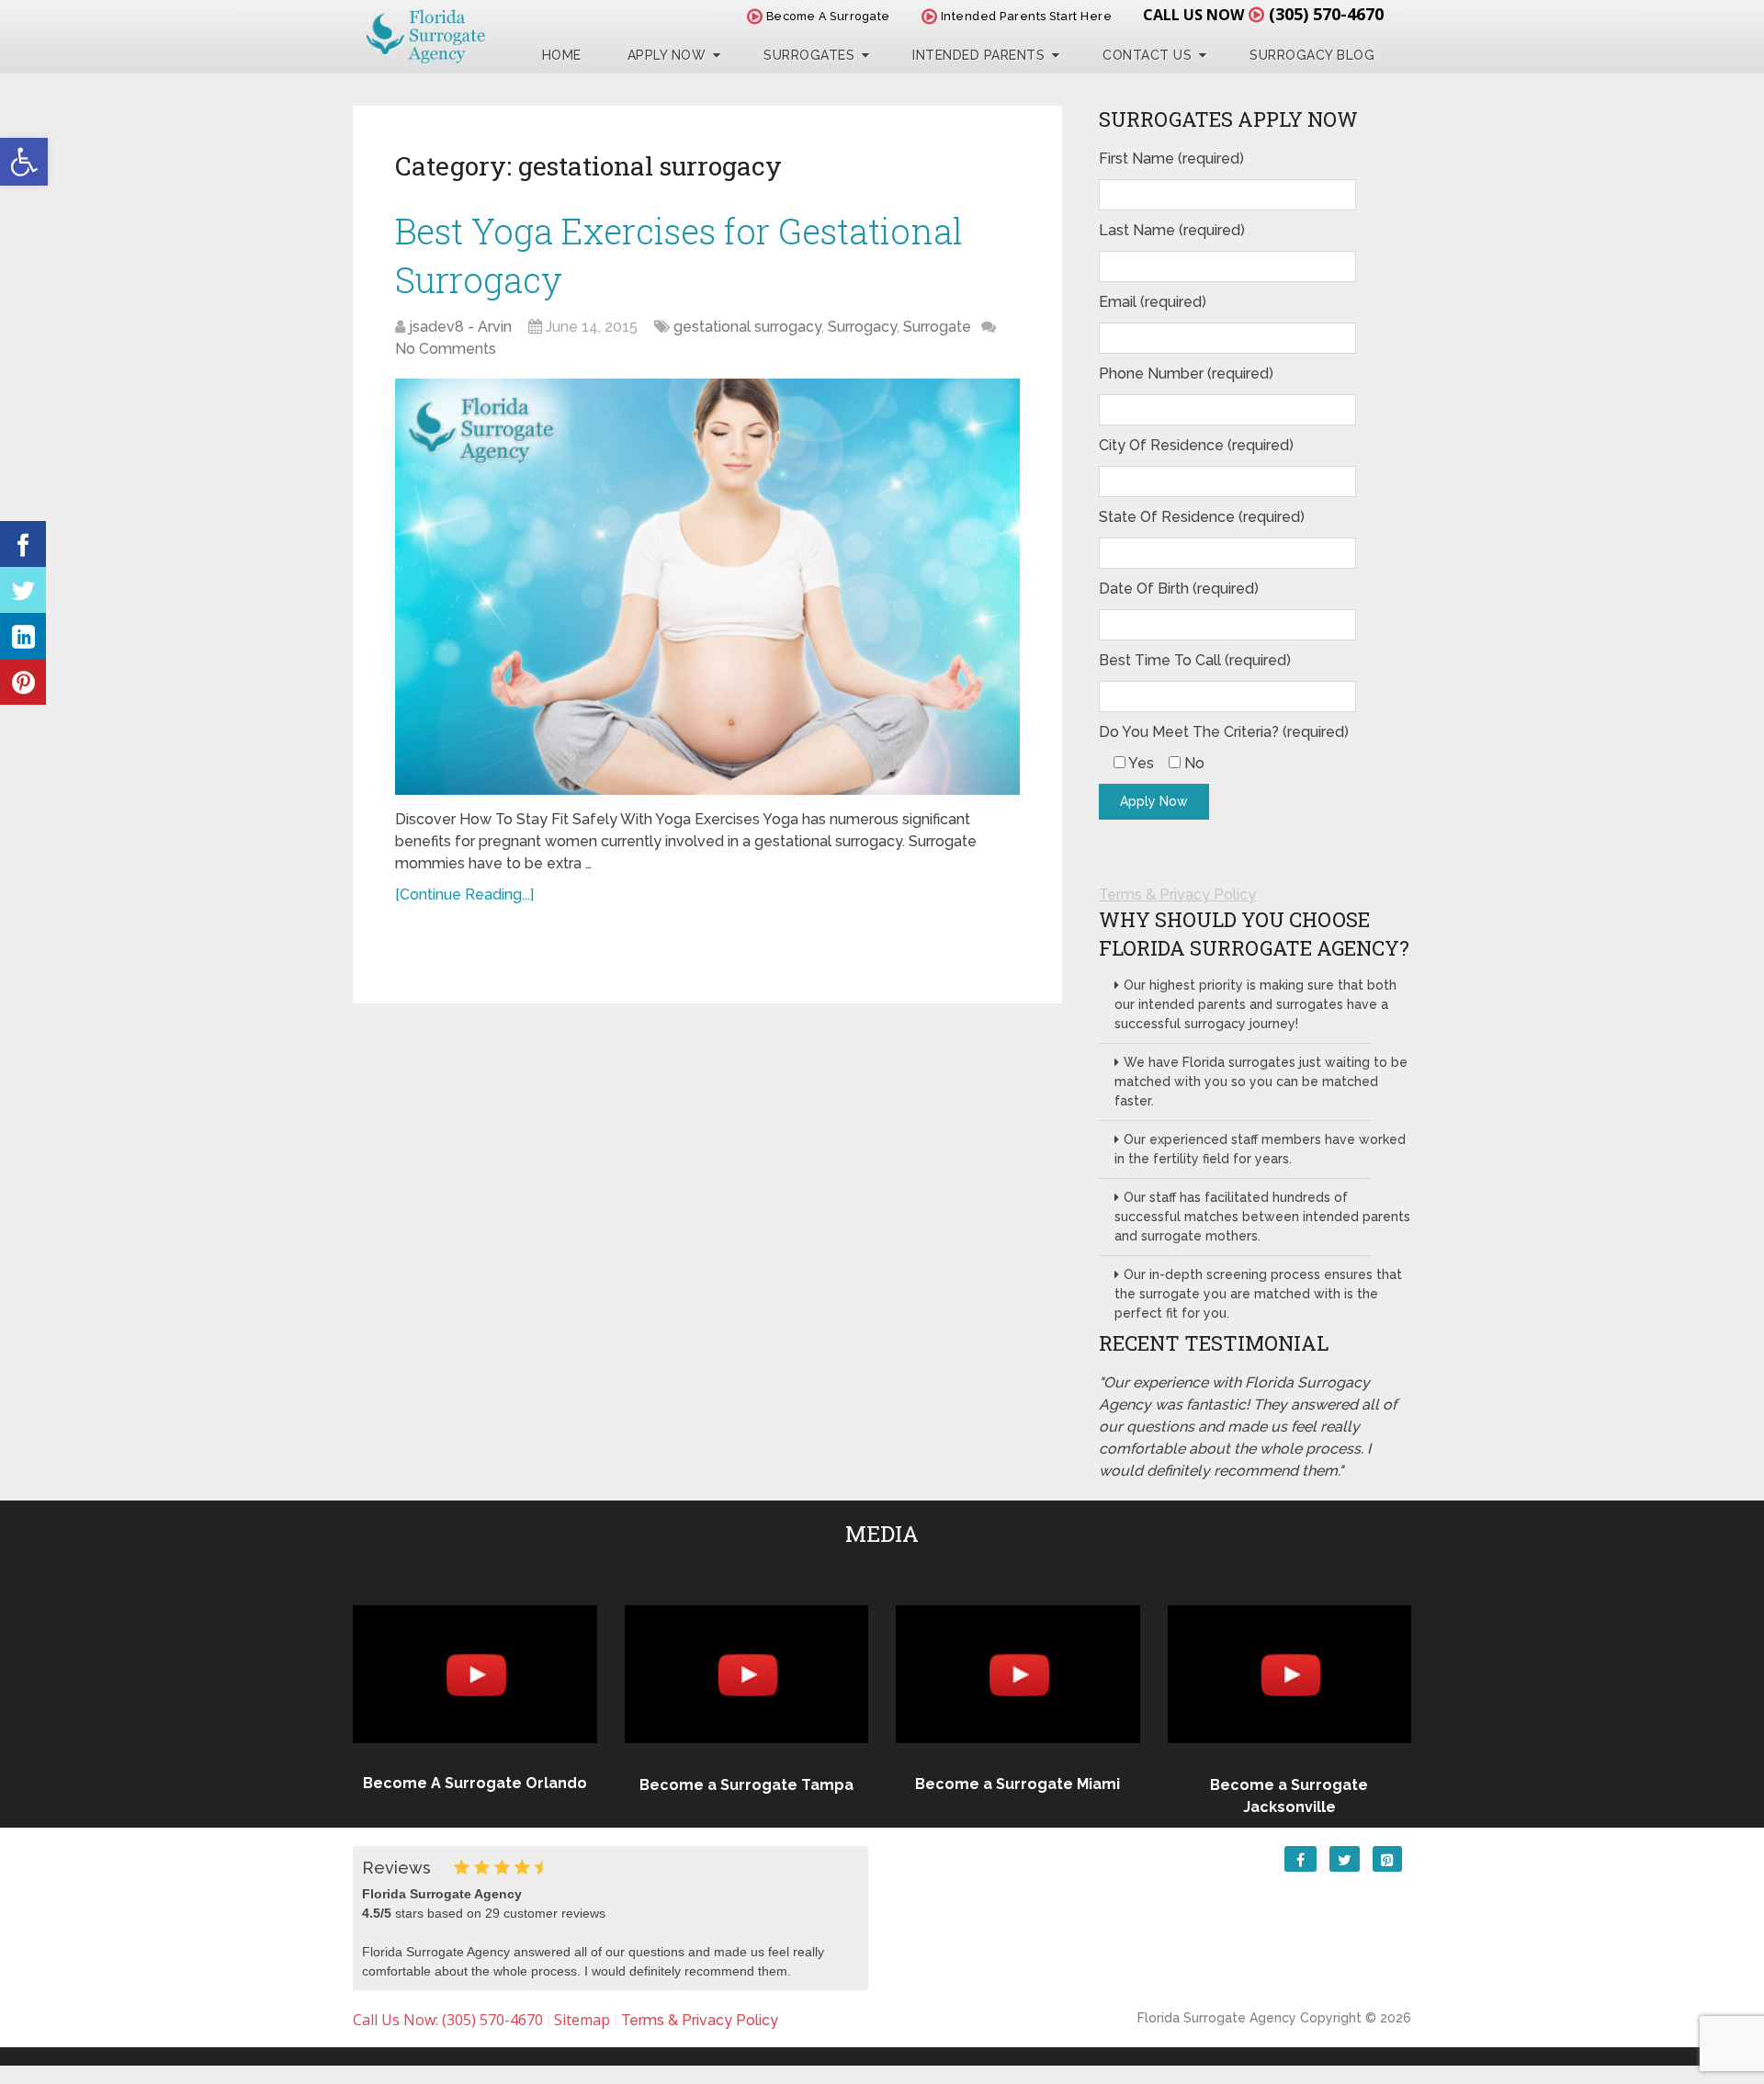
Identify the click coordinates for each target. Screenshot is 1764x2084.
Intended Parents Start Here (1024, 16)
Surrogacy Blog (1312, 55)
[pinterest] (23, 682)
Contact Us (1147, 55)
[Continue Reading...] (464, 895)
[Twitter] (23, 590)
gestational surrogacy (747, 327)
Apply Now (667, 55)
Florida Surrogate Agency (1217, 2018)
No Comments (446, 349)
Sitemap (582, 2020)
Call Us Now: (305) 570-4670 (448, 2020)
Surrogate (937, 327)
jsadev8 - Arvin (460, 327)
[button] (24, 162)
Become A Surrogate (826, 16)
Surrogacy (862, 327)
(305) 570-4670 (1326, 14)
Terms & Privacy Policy (1177, 895)
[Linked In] (23, 636)
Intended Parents (978, 55)
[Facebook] (23, 544)
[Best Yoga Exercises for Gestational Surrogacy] (707, 587)
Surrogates (809, 55)
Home (562, 55)
